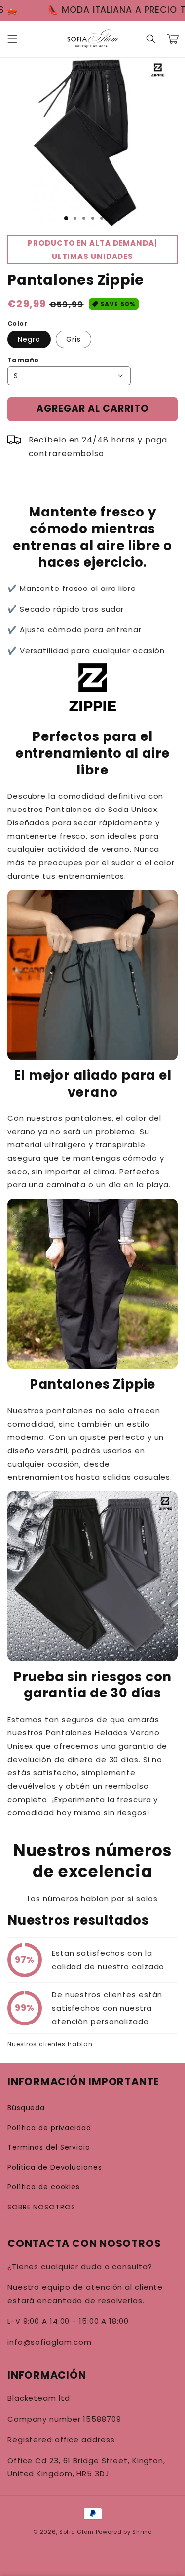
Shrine (142, 2532)
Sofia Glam (76, 2532)
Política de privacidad (49, 2128)
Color (17, 323)
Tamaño (23, 360)
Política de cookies (44, 2187)
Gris (74, 339)
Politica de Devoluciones (55, 2167)
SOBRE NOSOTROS (41, 2207)
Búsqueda (26, 2108)
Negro (29, 339)
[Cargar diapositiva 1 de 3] (66, 218)
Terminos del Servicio (49, 2147)
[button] (12, 39)
